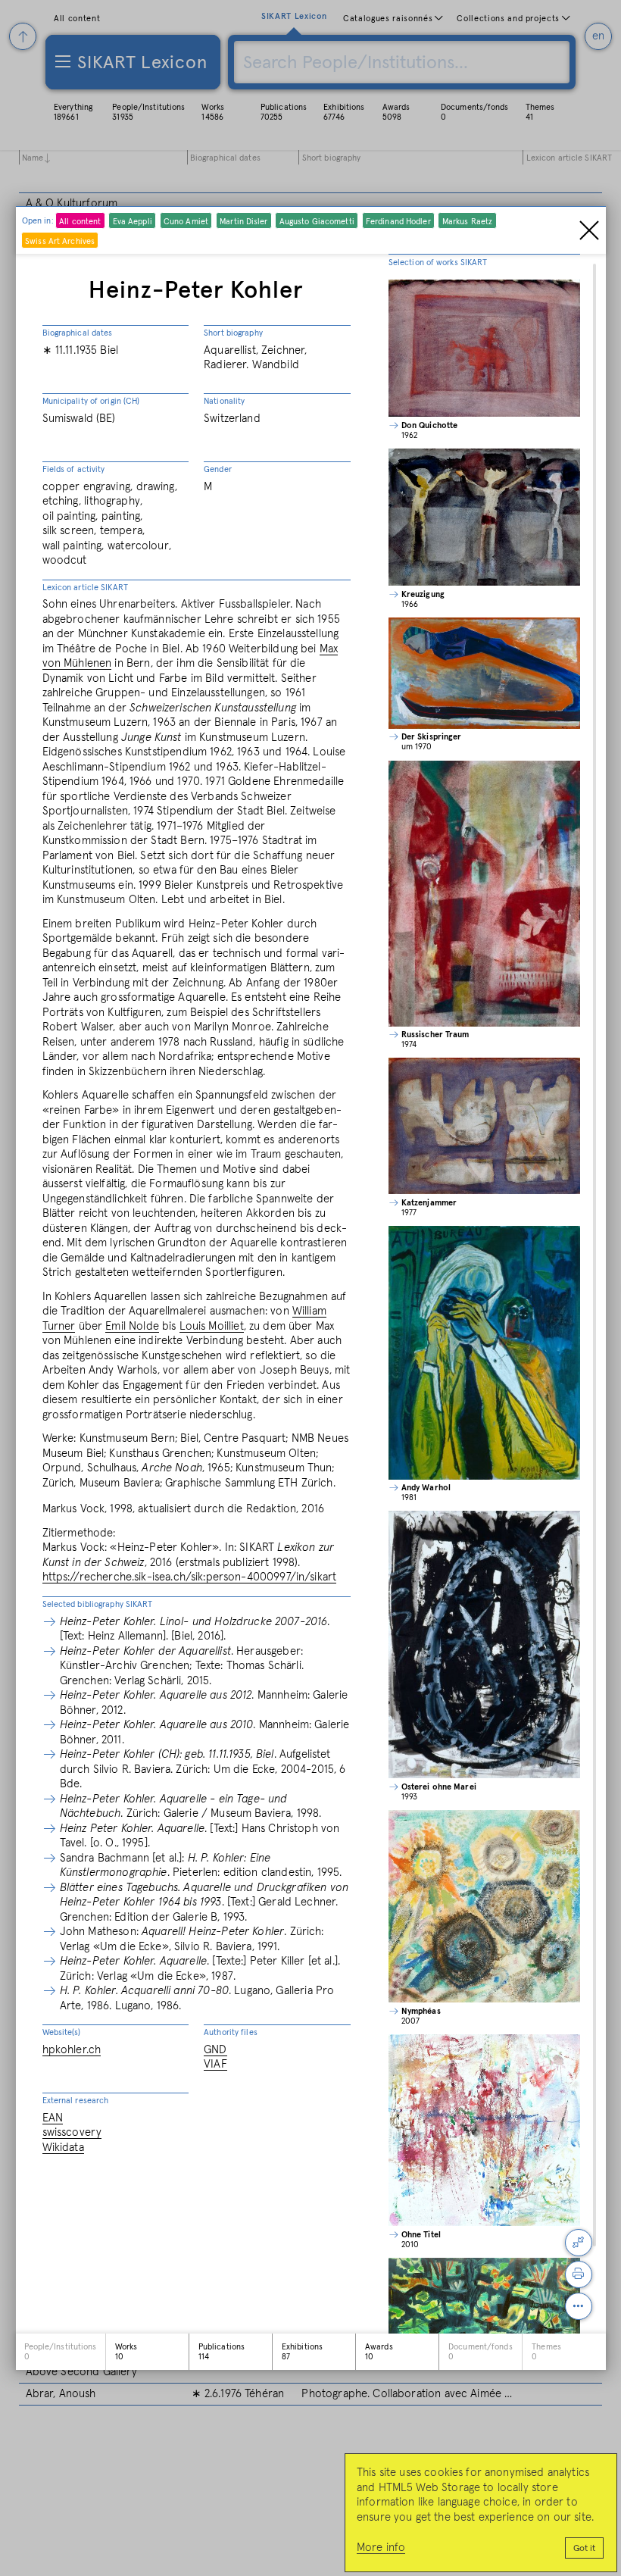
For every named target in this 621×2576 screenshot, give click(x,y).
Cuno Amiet (186, 222)
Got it (584, 2549)
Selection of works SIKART (438, 263)
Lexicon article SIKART (85, 588)
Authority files (231, 2032)
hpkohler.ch (72, 2050)
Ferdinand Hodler (398, 222)
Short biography (233, 333)
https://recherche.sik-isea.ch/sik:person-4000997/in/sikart (190, 1577)
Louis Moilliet (212, 1326)
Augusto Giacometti (317, 222)
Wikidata (63, 2148)
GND (215, 2050)
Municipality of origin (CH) (91, 401)
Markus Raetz (467, 222)
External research (76, 2101)
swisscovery (72, 2132)
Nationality (224, 401)
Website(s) (62, 2032)
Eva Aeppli (133, 222)
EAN (53, 2118)
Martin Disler (243, 222)
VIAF (215, 2064)
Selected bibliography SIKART (98, 1604)
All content (80, 222)
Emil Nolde (132, 1326)
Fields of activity (74, 469)
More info (381, 2548)
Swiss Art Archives (60, 241)
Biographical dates (78, 333)
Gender (218, 469)
